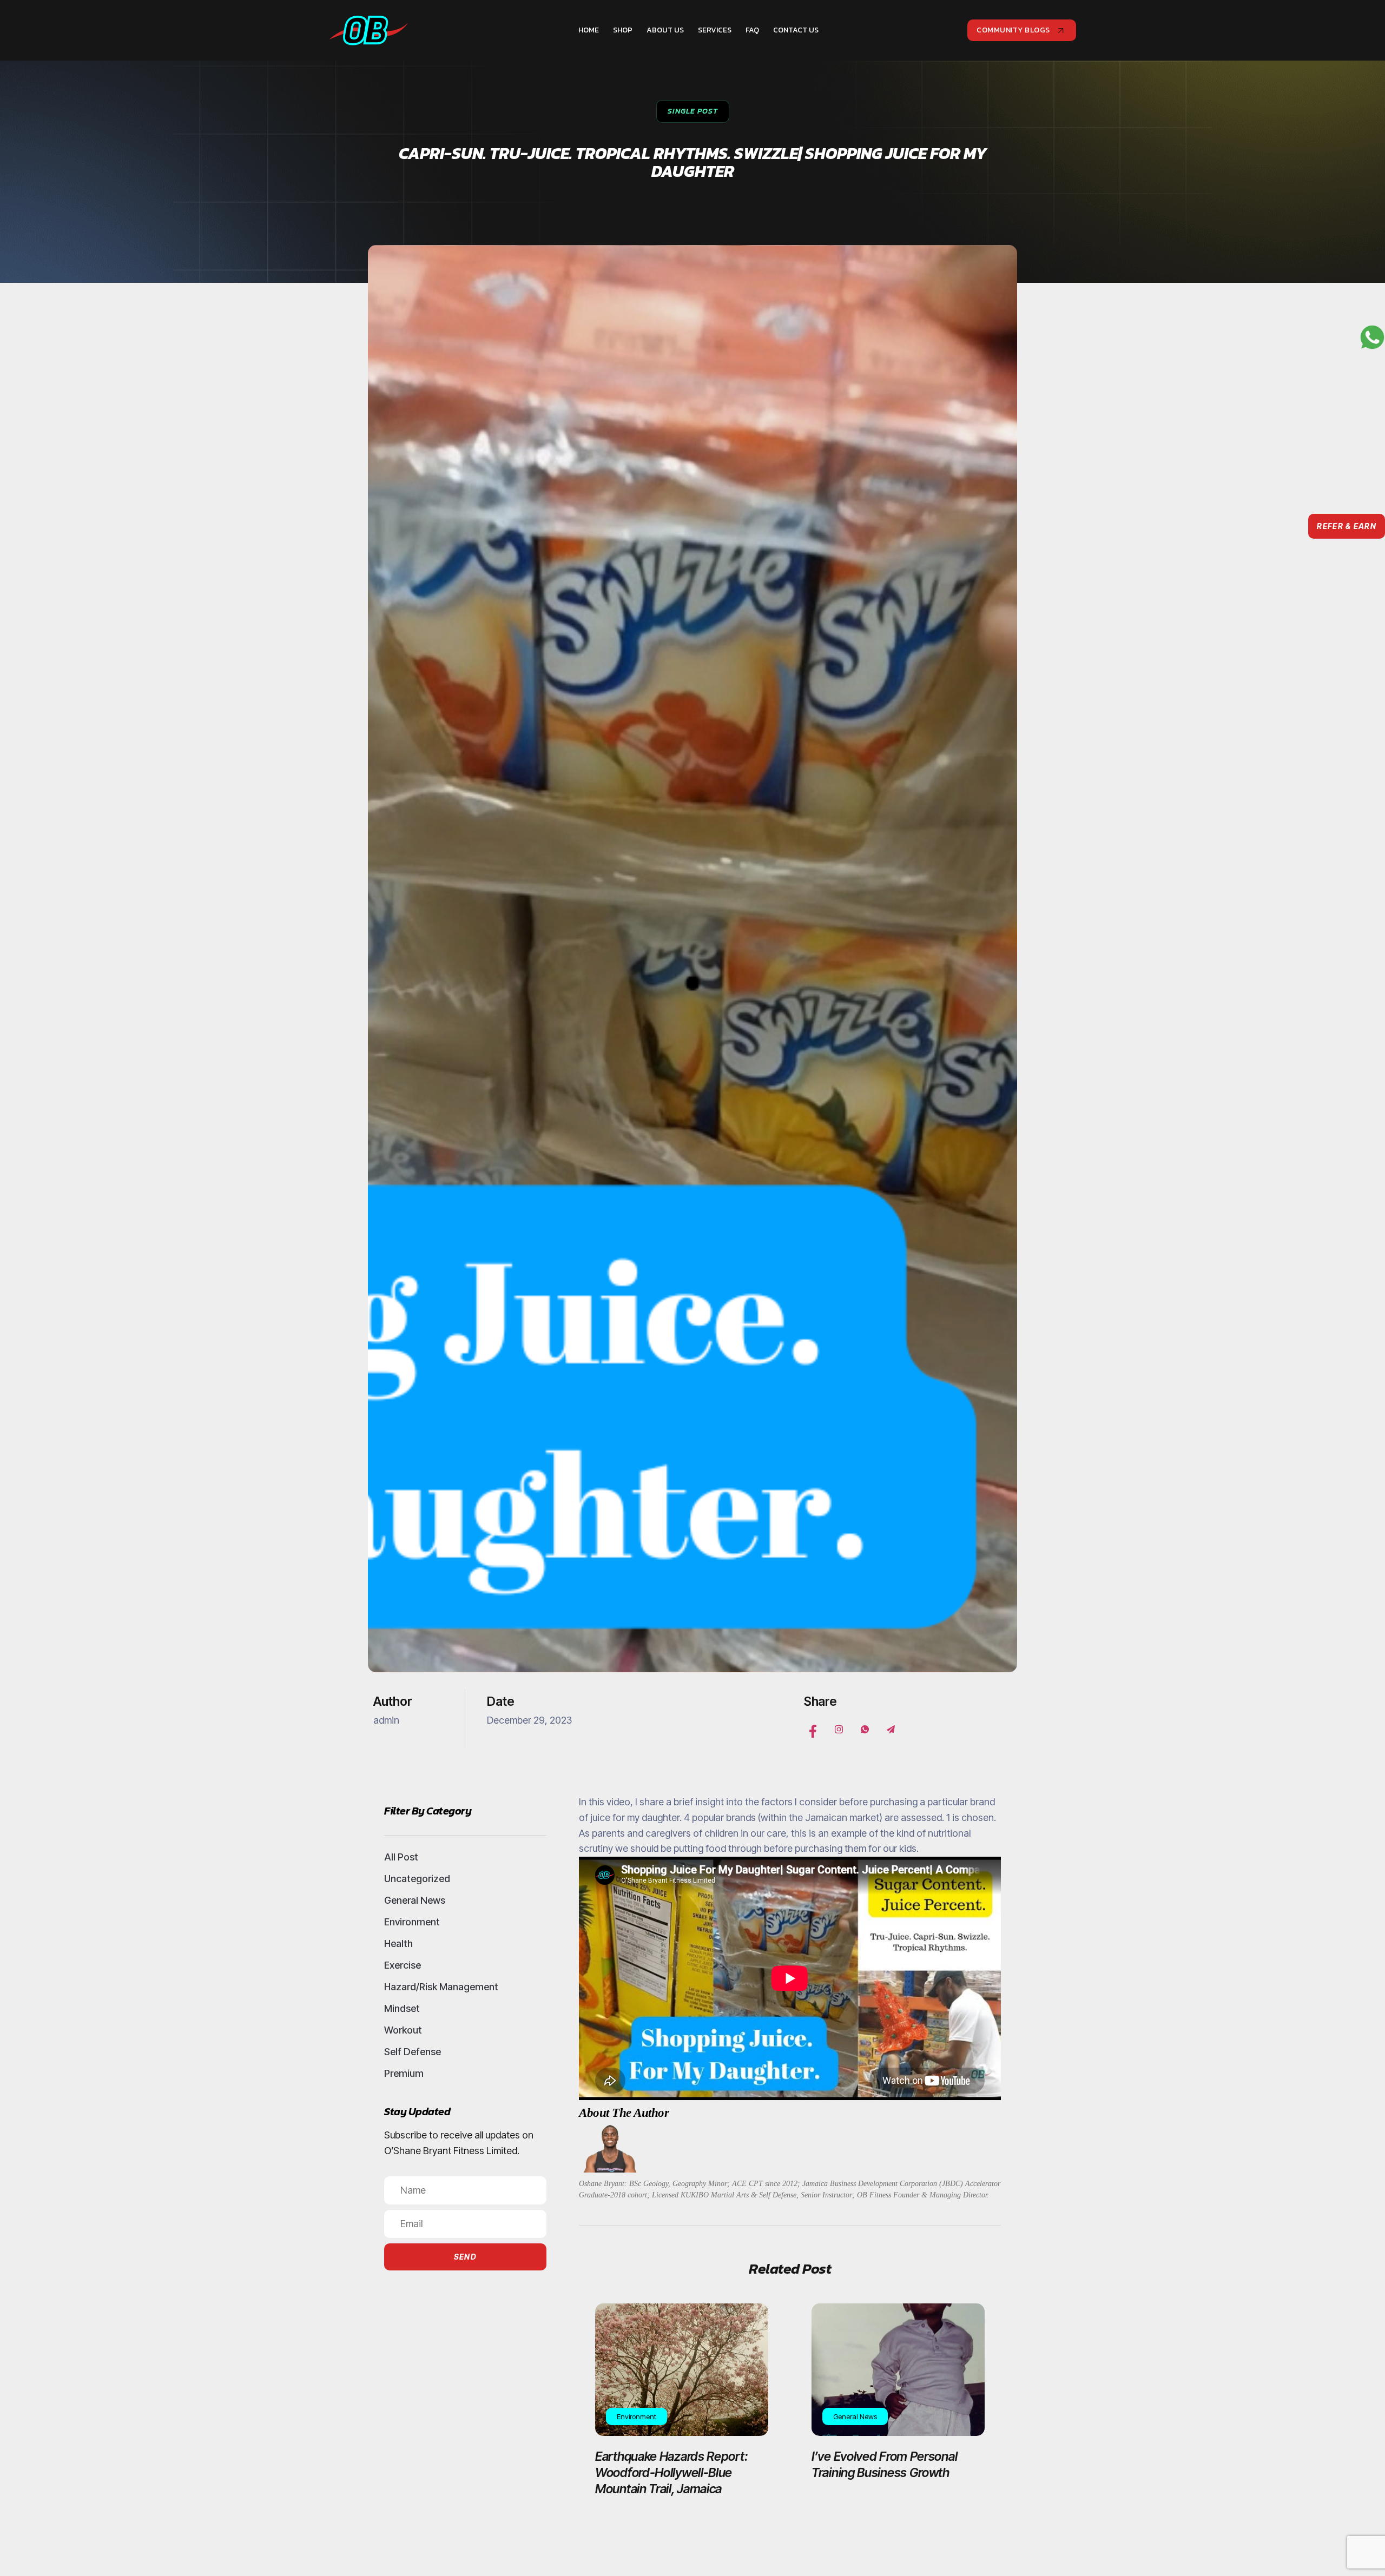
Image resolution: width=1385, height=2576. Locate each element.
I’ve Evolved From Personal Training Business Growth (884, 2465)
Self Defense (413, 2052)
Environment (412, 1922)
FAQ (752, 30)
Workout (403, 2030)
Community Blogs (1013, 30)
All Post (401, 1857)
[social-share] (813, 1729)
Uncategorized (417, 1879)
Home (589, 30)
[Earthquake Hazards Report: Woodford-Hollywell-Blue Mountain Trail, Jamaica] (682, 2370)
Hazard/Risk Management (441, 1987)
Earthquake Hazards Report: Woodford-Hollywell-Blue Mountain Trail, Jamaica (671, 2473)
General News (415, 1900)
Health (398, 1943)
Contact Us (796, 30)
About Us (665, 30)
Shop (623, 30)
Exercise (403, 1965)
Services (715, 30)
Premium (404, 2073)
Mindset (402, 2008)
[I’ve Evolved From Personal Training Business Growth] (898, 2370)
